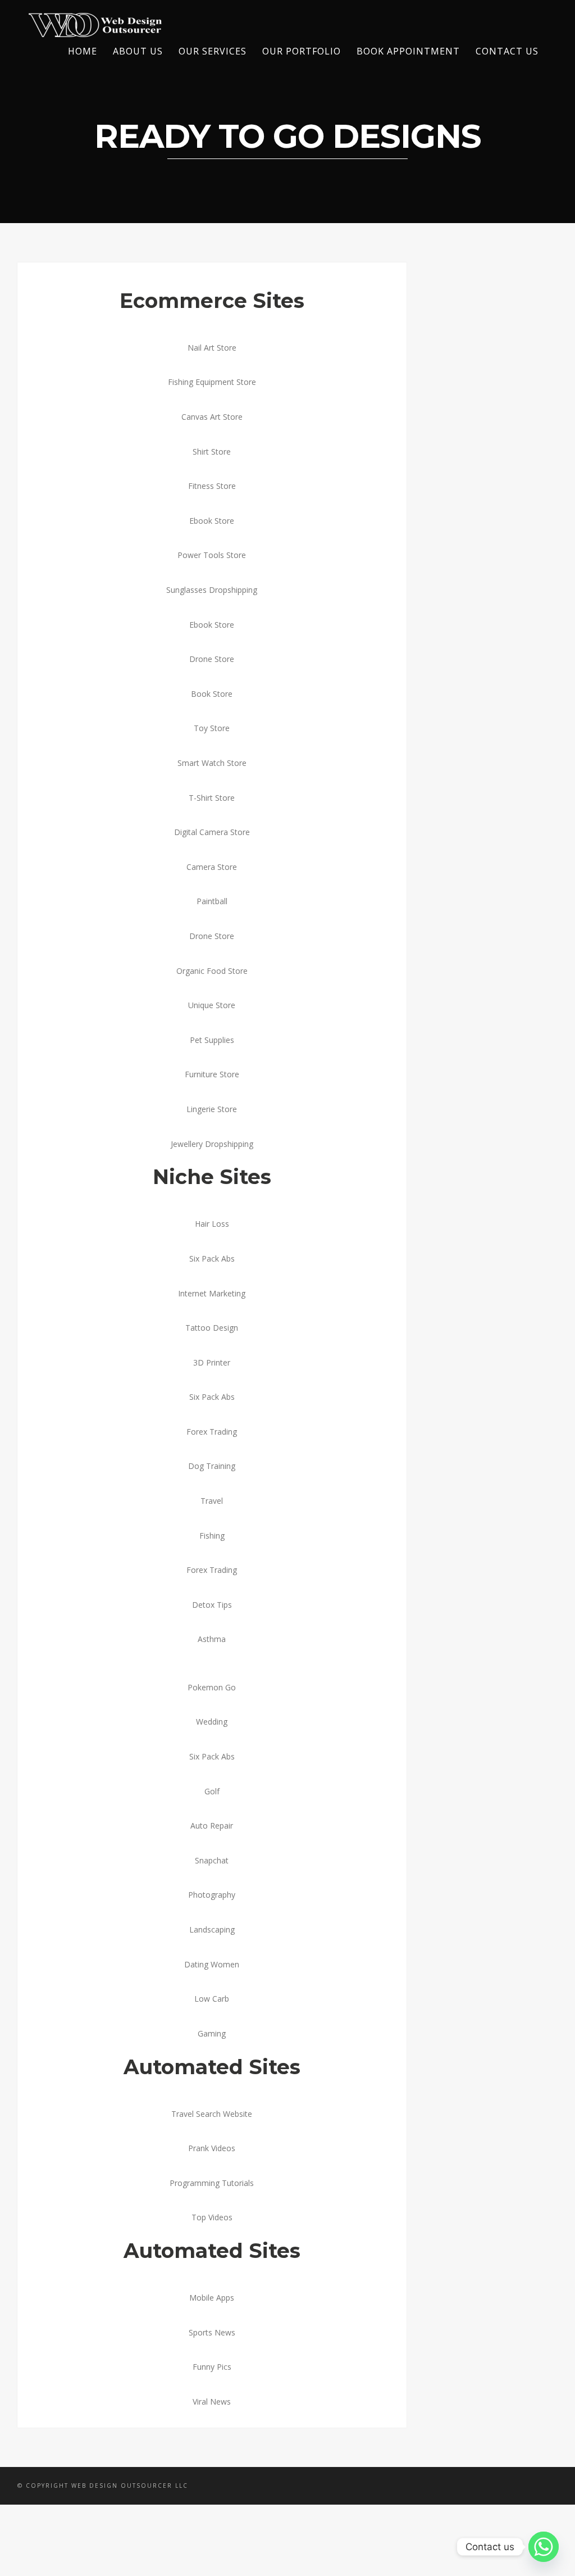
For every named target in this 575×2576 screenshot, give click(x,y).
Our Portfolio (302, 51)
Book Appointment (408, 51)
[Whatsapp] (544, 2547)
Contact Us (507, 51)
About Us (138, 51)
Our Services (213, 51)
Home (83, 51)
